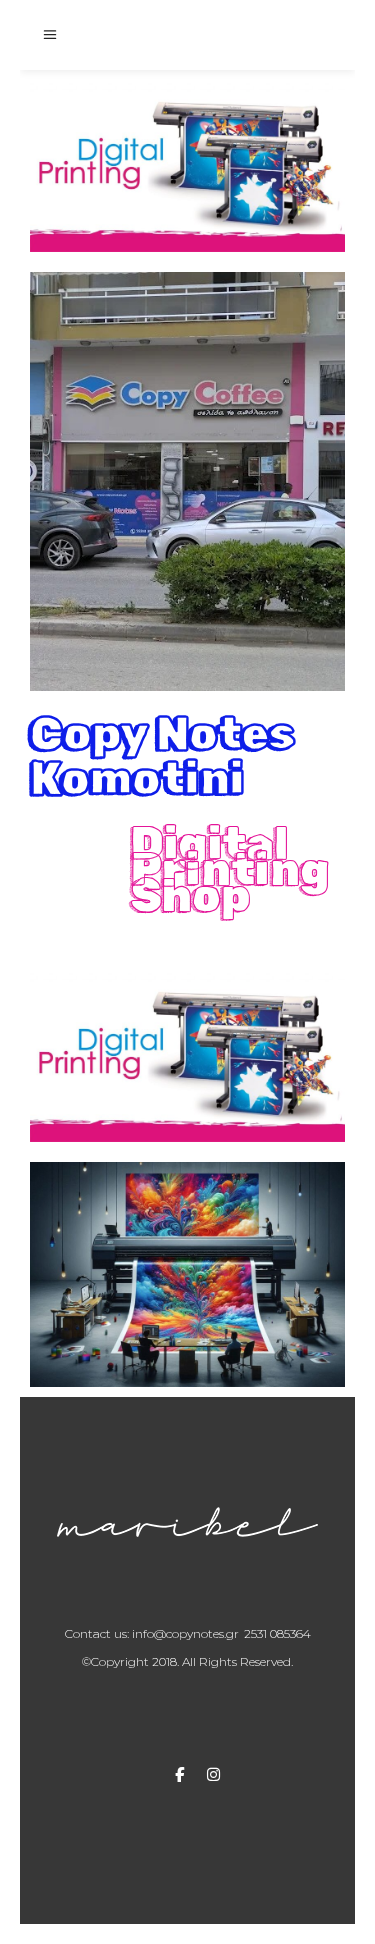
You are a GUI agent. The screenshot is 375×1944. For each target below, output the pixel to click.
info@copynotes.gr (185, 1633)
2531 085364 (277, 1633)
